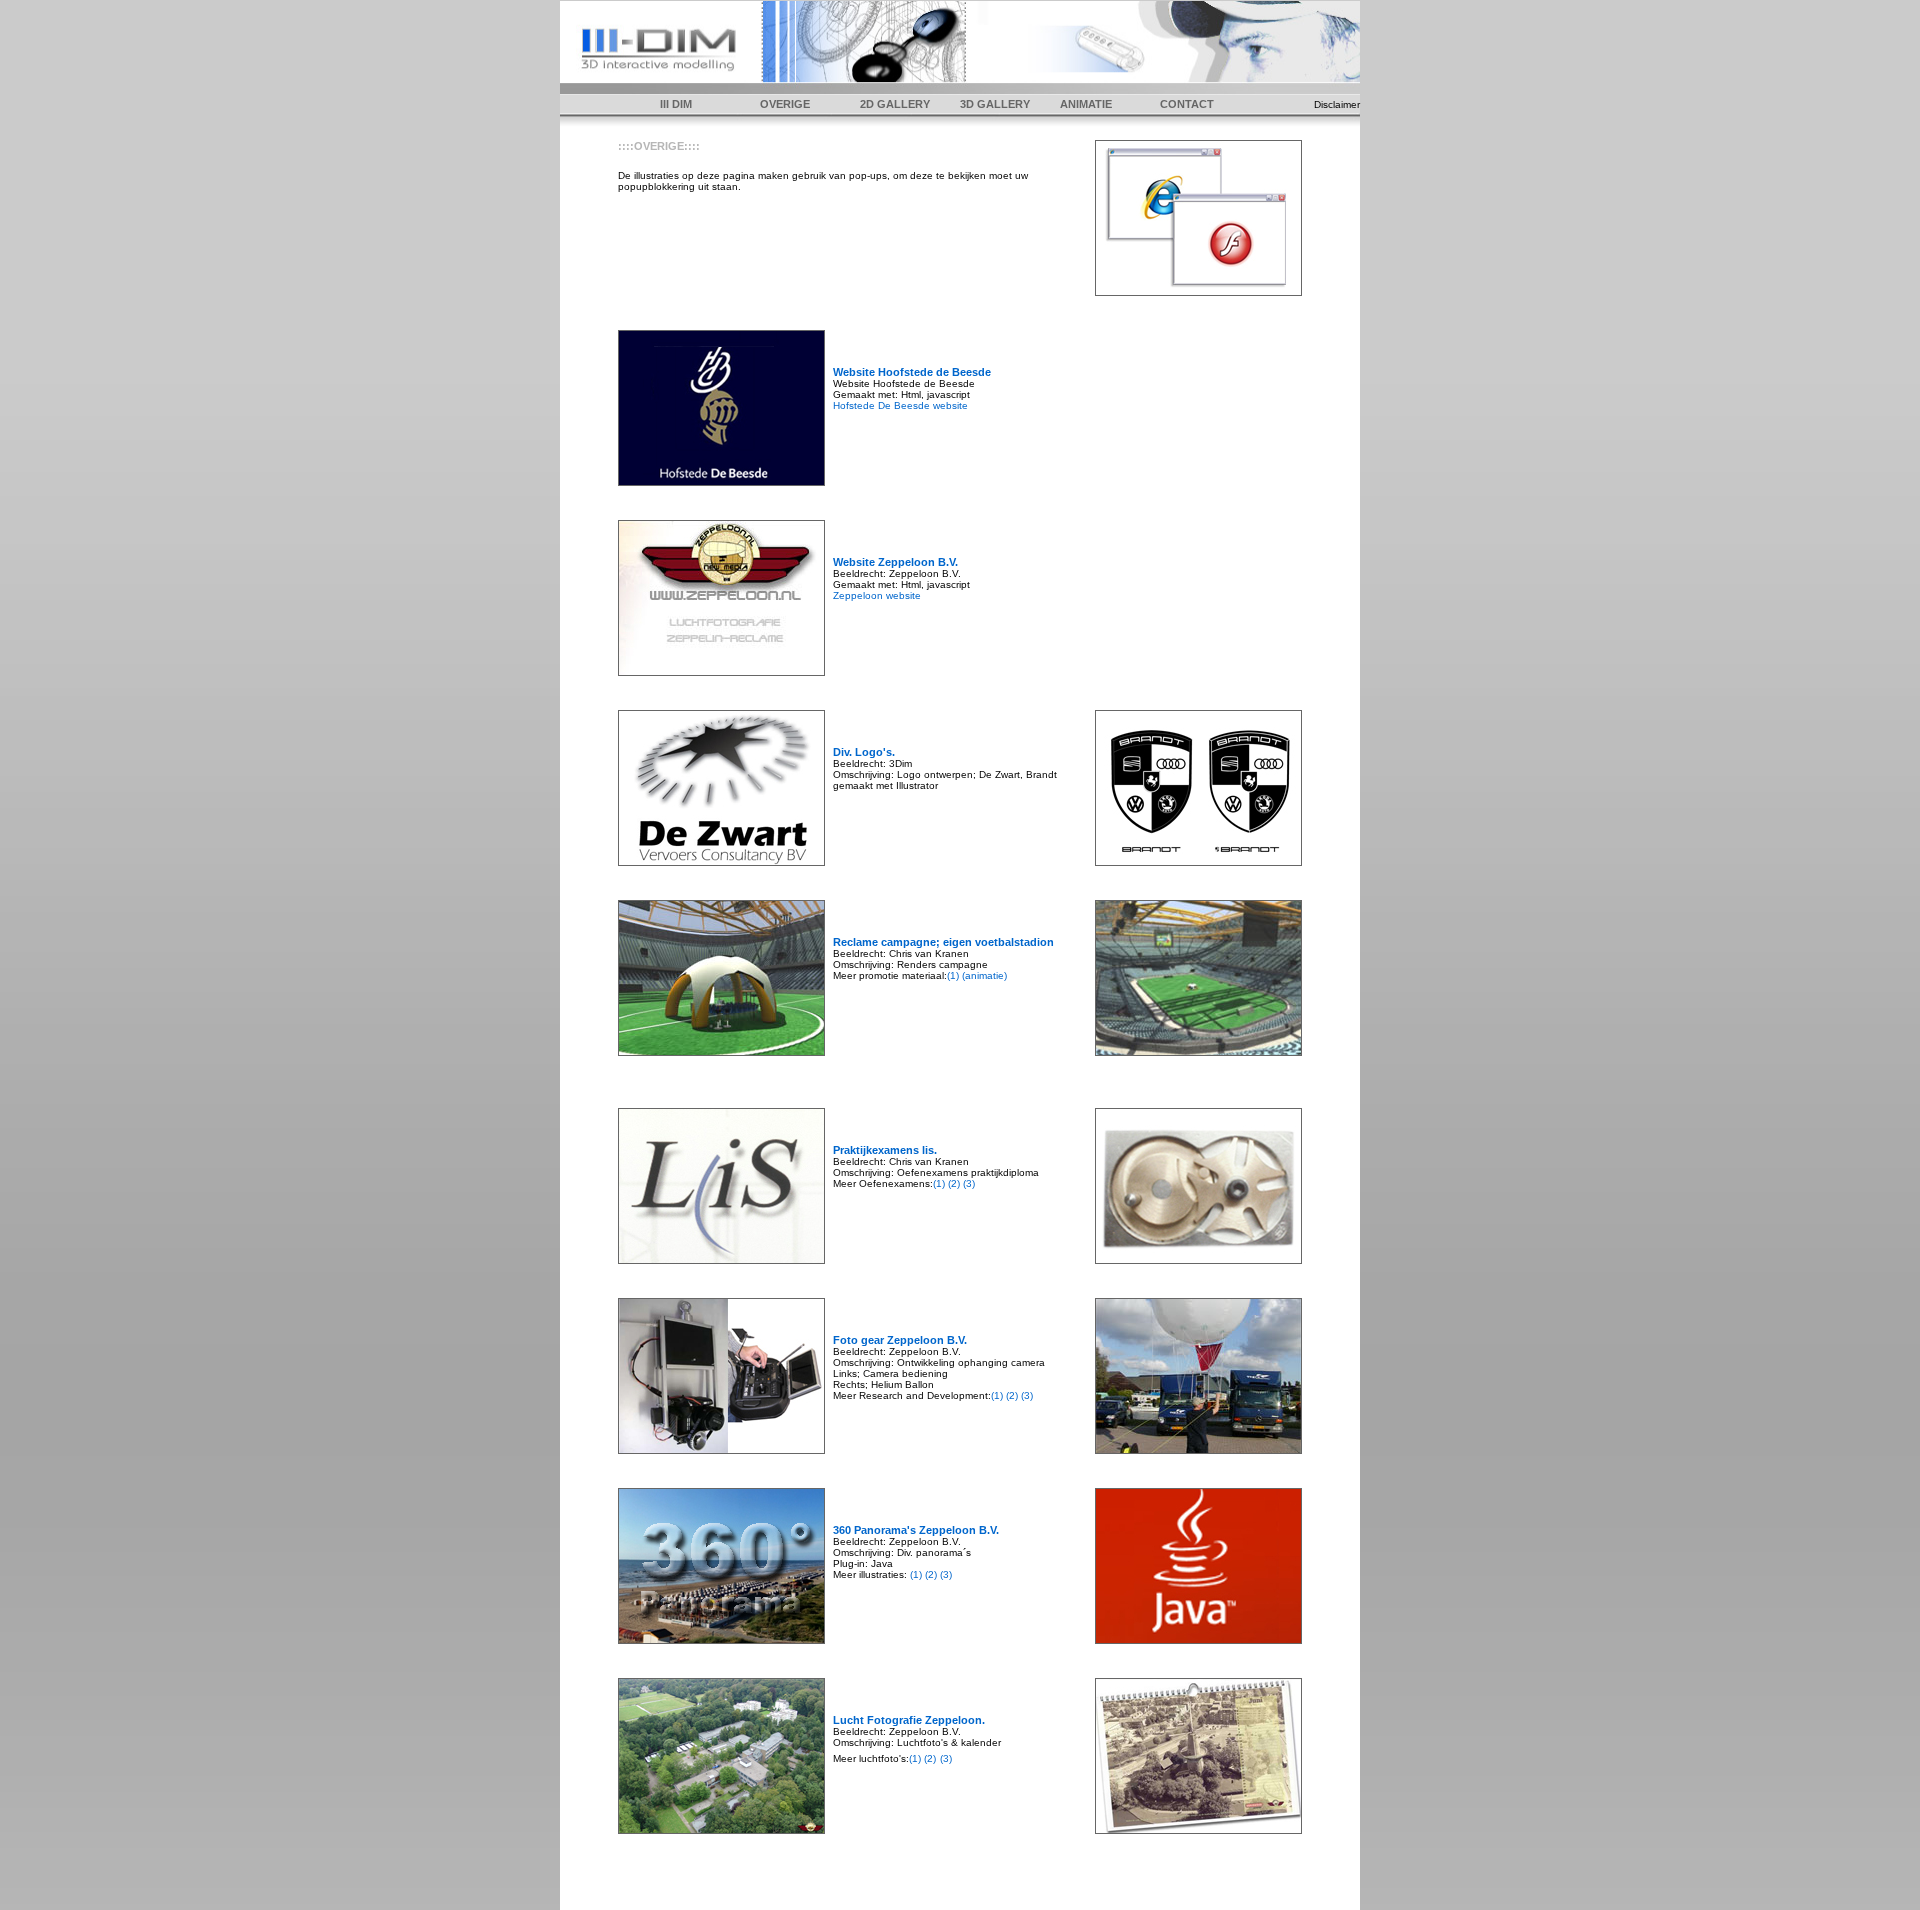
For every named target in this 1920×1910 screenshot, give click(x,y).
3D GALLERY (995, 104)
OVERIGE (785, 104)
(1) (954, 975)
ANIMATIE (1086, 104)
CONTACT (1187, 104)
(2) (954, 1183)
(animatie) (984, 975)
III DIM (676, 104)
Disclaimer (1337, 104)
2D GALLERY (895, 104)
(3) (967, 1183)
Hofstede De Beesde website (900, 405)
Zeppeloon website (877, 595)
